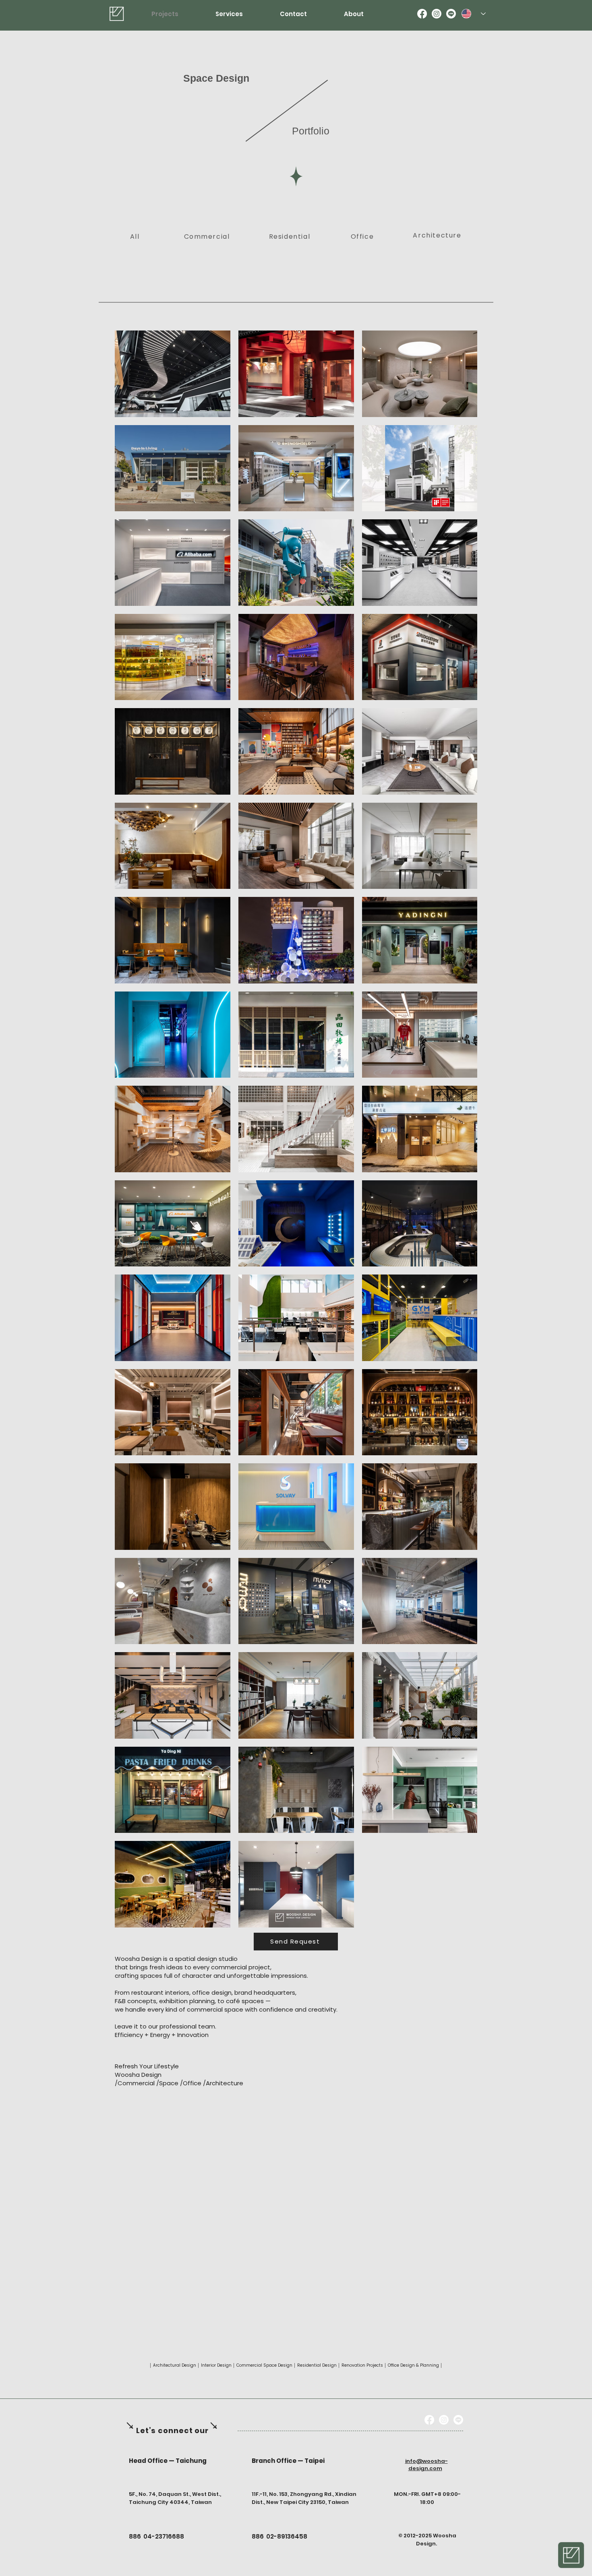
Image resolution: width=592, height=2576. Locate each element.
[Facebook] (422, 14)
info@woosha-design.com (426, 2465)
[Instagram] (437, 14)
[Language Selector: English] (474, 14)
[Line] (451, 14)
